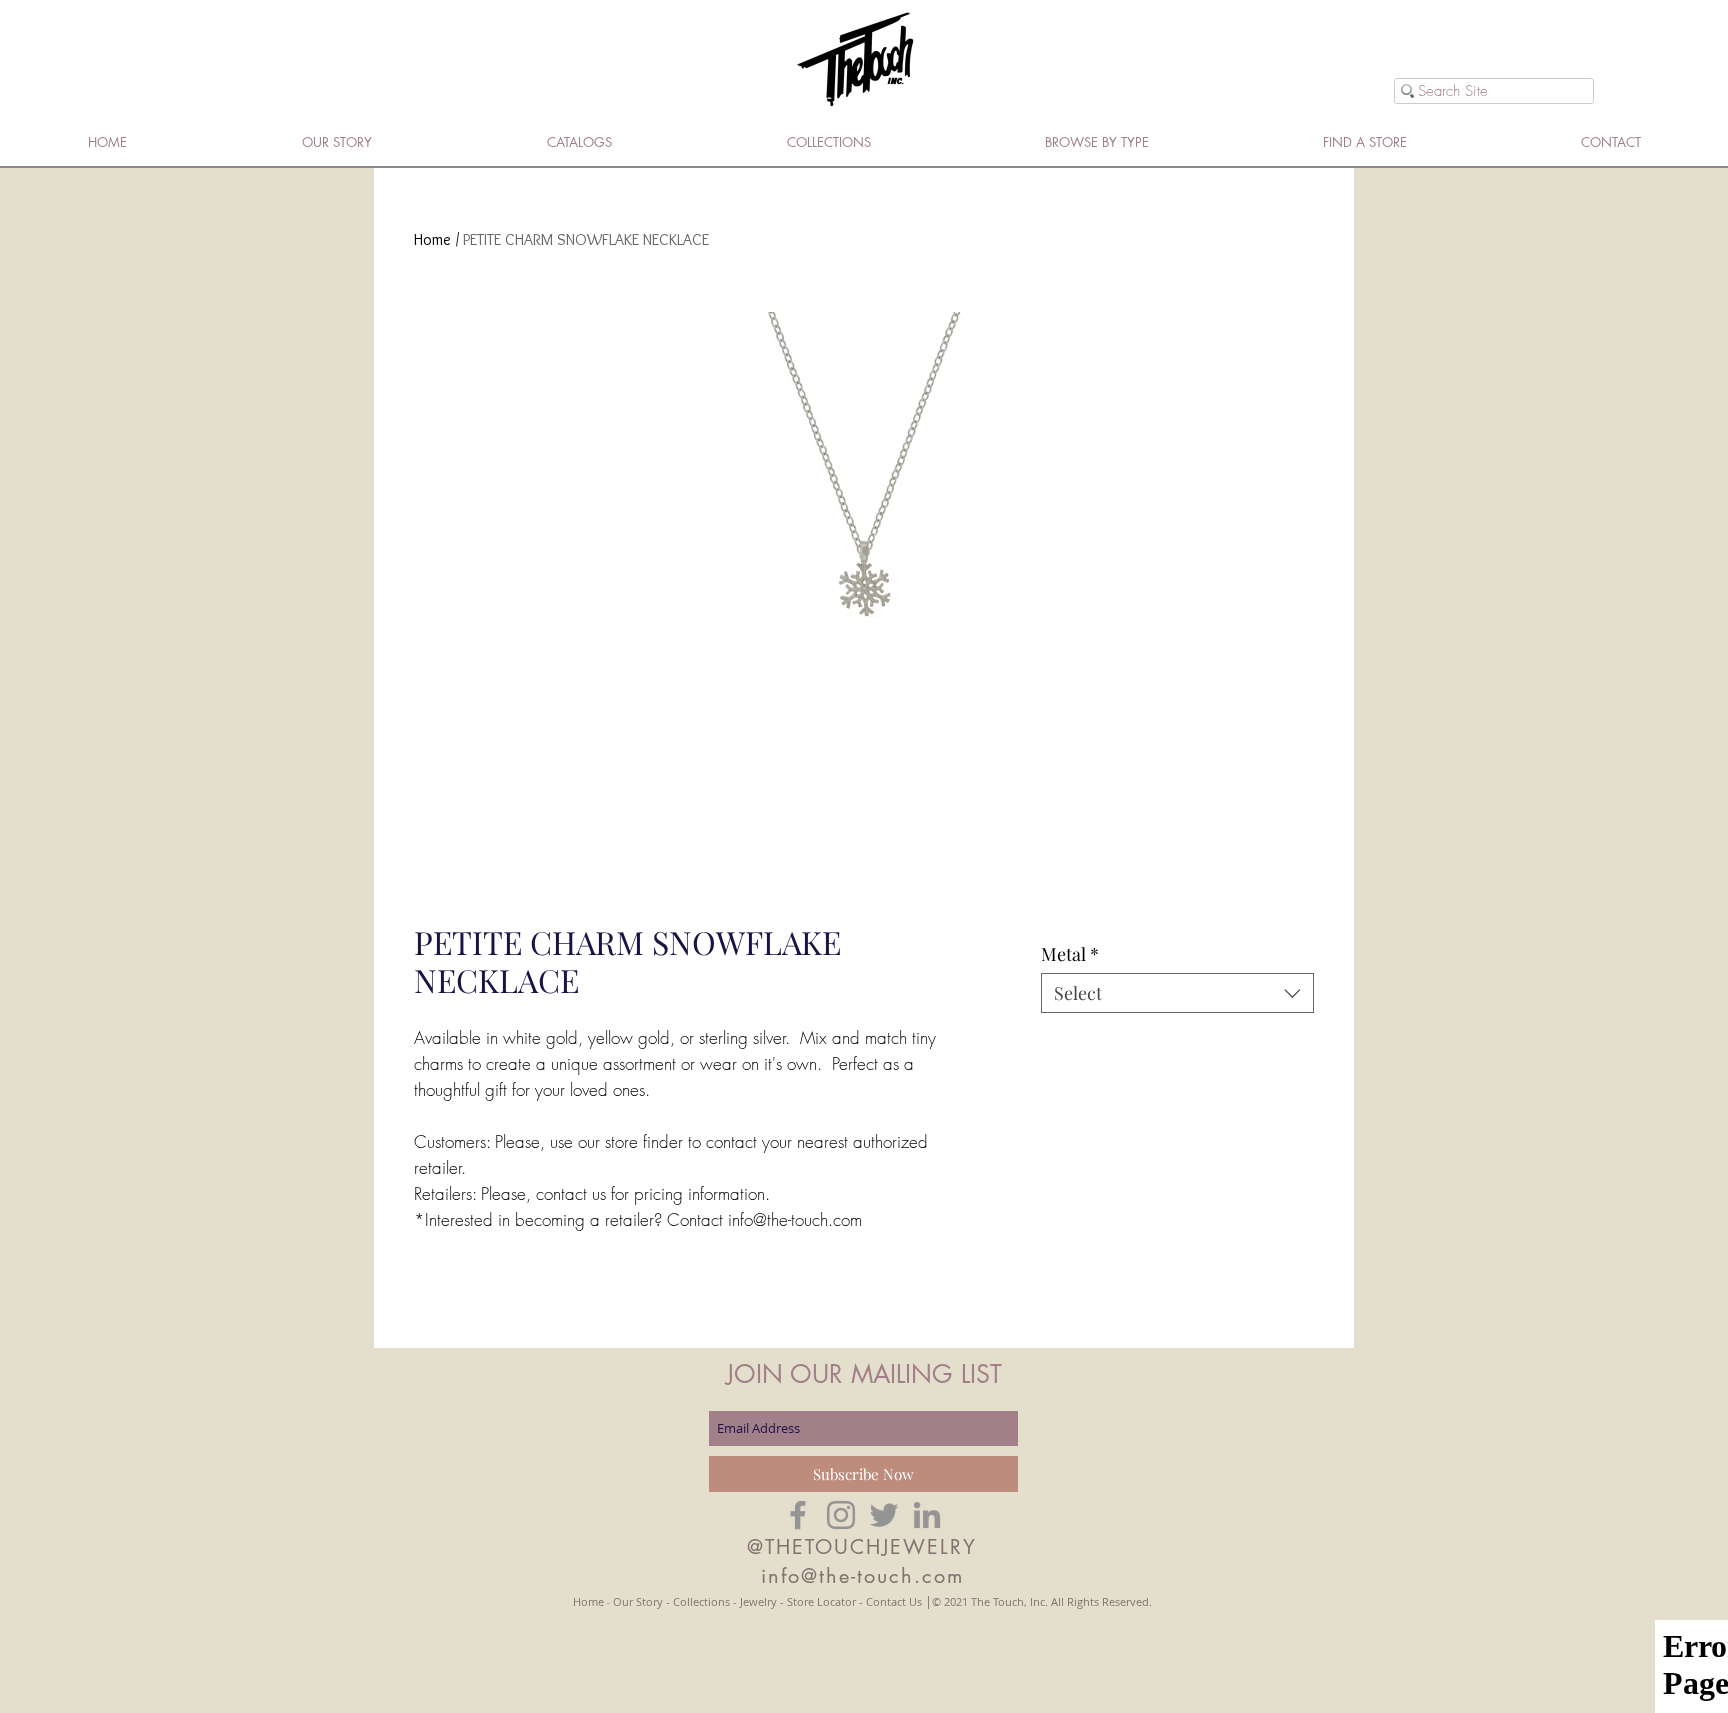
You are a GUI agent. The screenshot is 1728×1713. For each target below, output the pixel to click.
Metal (1070, 954)
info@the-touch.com (862, 1576)
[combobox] (1177, 993)
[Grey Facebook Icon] (798, 1515)
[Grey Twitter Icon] (884, 1515)
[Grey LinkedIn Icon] (927, 1515)
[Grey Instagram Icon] (841, 1515)
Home (432, 239)
